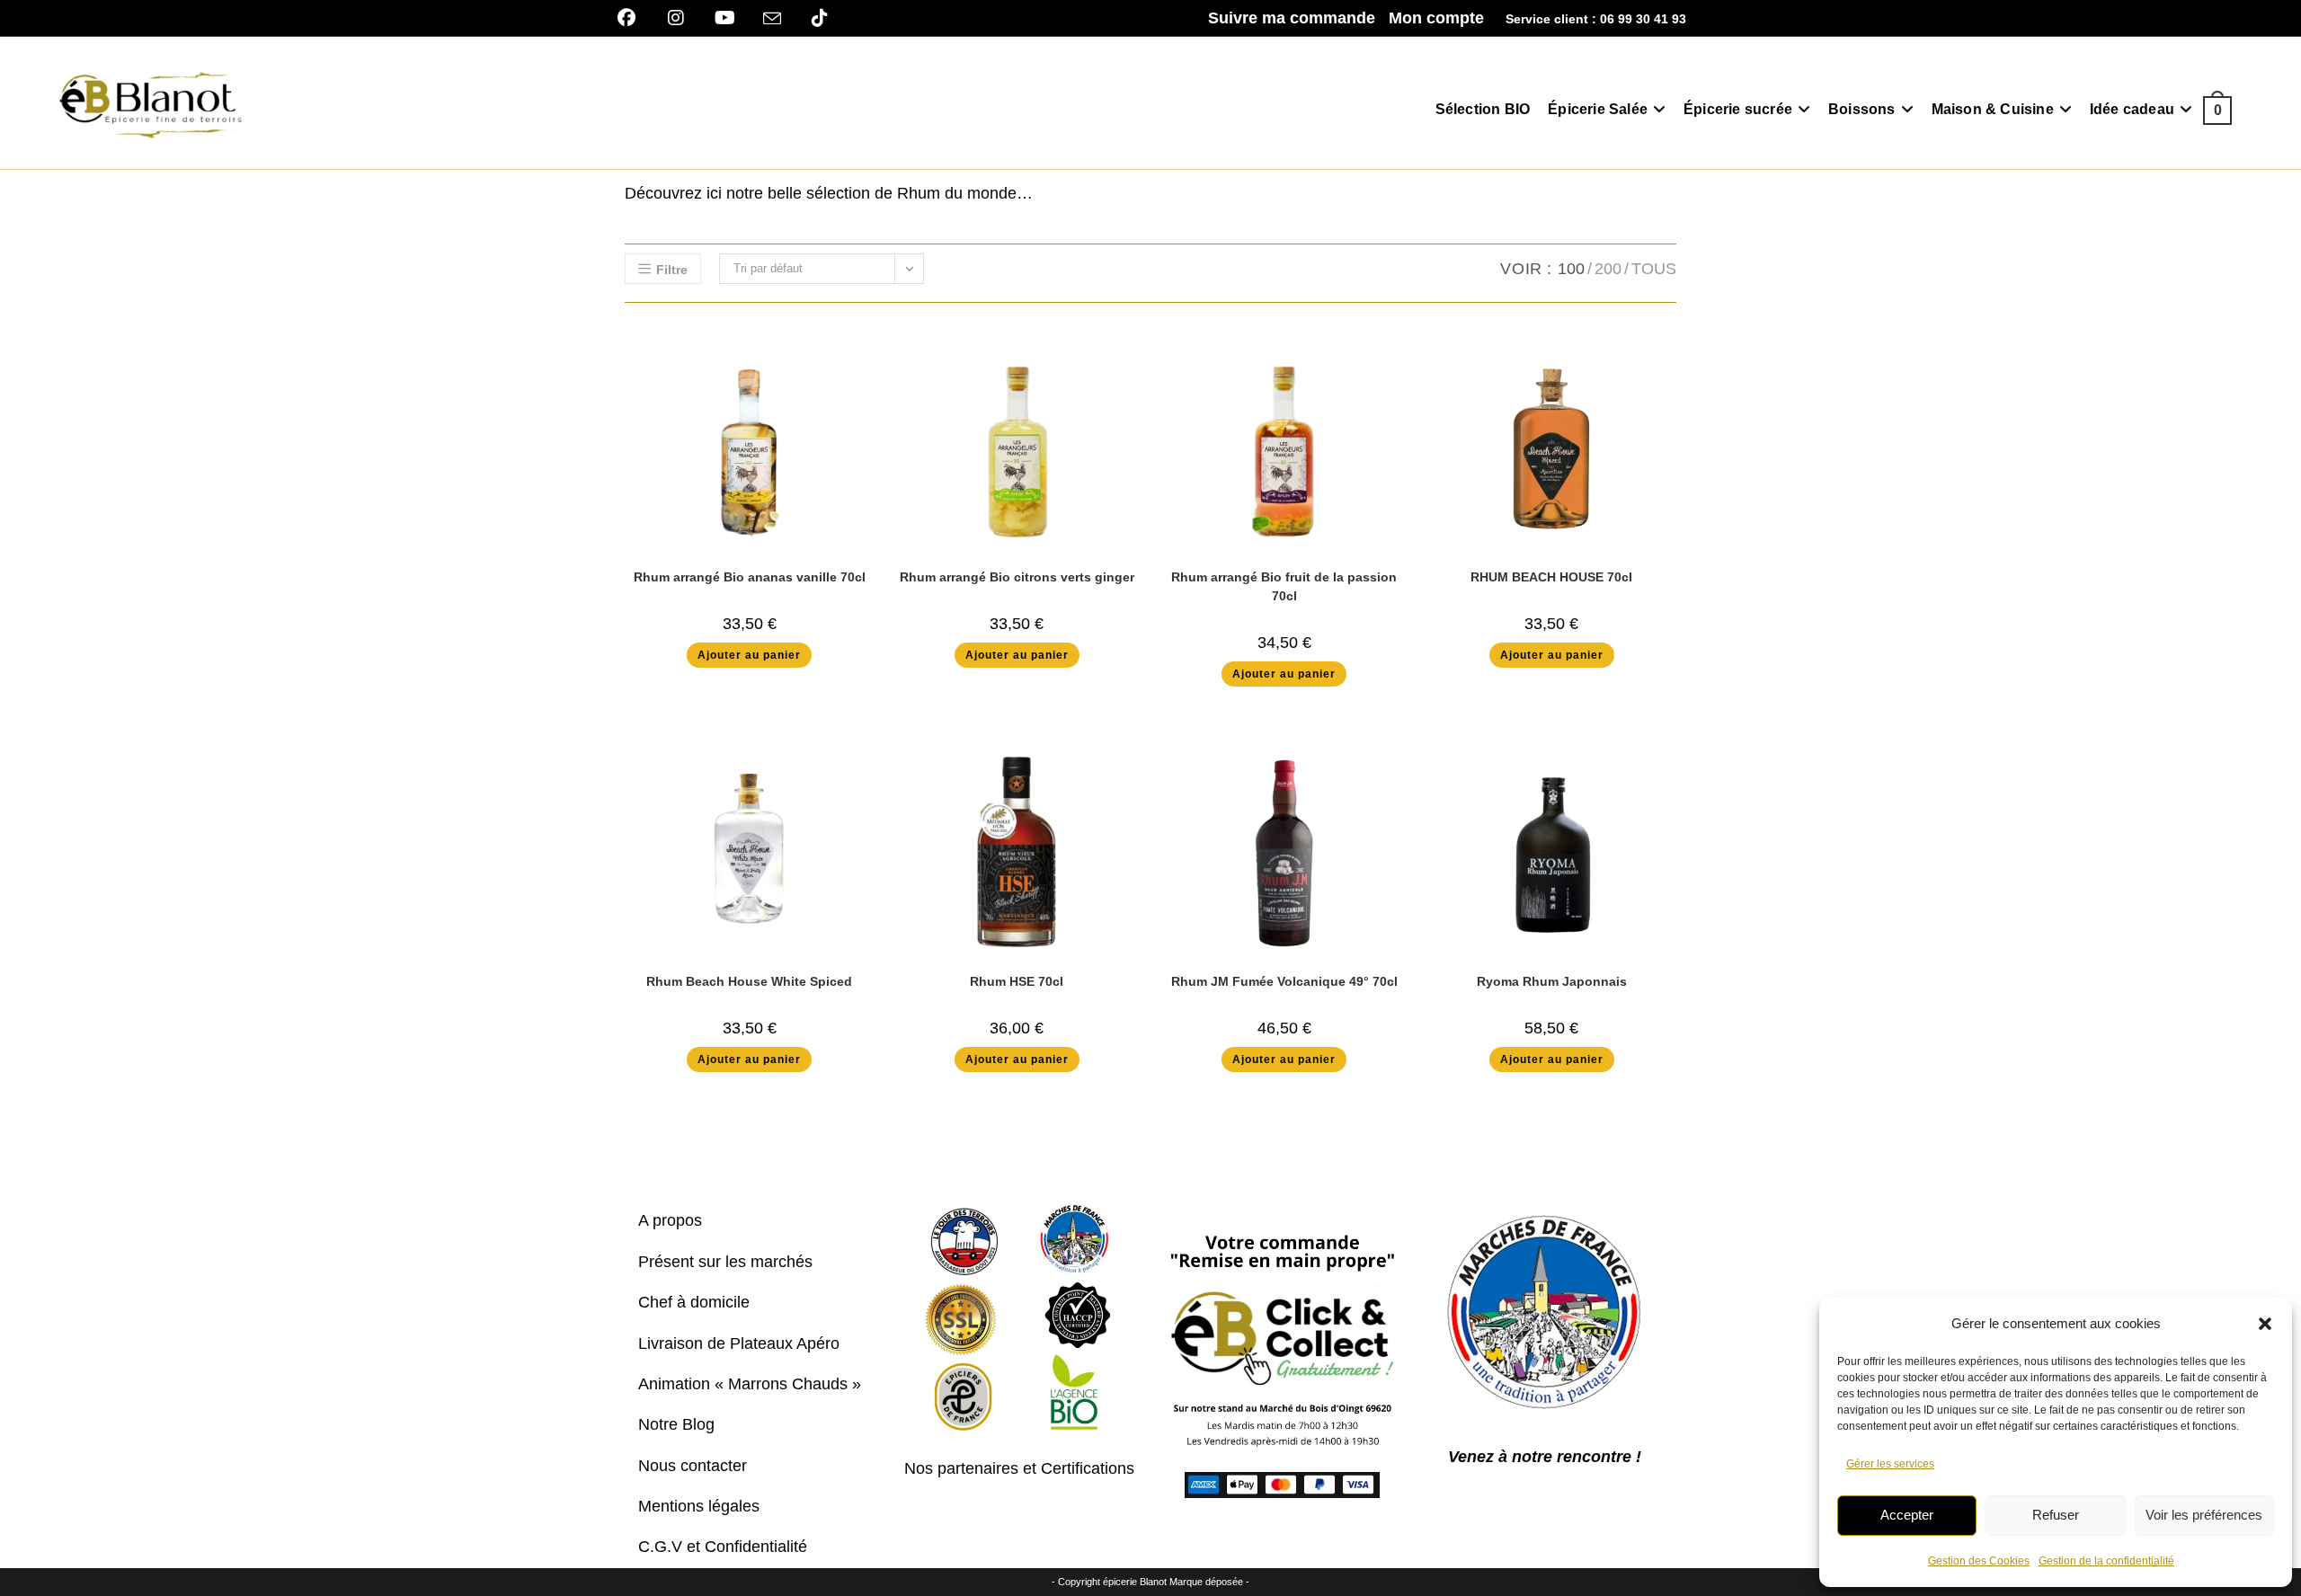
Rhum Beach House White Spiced (749, 981)
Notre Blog (676, 1424)
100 (1571, 269)
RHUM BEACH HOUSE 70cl (1551, 577)
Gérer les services (1890, 1464)
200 (1608, 269)
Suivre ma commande (1292, 18)
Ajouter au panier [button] (749, 655)
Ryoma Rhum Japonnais (1552, 981)
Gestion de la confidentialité (2106, 1561)
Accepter (1907, 1515)
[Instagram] (675, 18)
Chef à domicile (694, 1302)
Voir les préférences (2204, 1515)
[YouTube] (725, 18)
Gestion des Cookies (1979, 1561)
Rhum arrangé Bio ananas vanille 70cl (750, 577)
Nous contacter (693, 1466)
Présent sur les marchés (725, 1262)
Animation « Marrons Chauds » (750, 1384)
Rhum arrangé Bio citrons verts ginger (1017, 577)
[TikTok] (819, 18)
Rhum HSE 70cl (1017, 981)
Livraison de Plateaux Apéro (739, 1343)
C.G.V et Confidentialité (723, 1547)
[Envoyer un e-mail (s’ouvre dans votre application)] (772, 19)
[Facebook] (633, 18)
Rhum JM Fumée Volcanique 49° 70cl (1284, 981)
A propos (670, 1220)
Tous (1654, 269)
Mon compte (1436, 18)
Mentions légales (699, 1506)
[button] (2265, 1324)
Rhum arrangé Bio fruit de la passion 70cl (1284, 586)
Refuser (2056, 1515)
